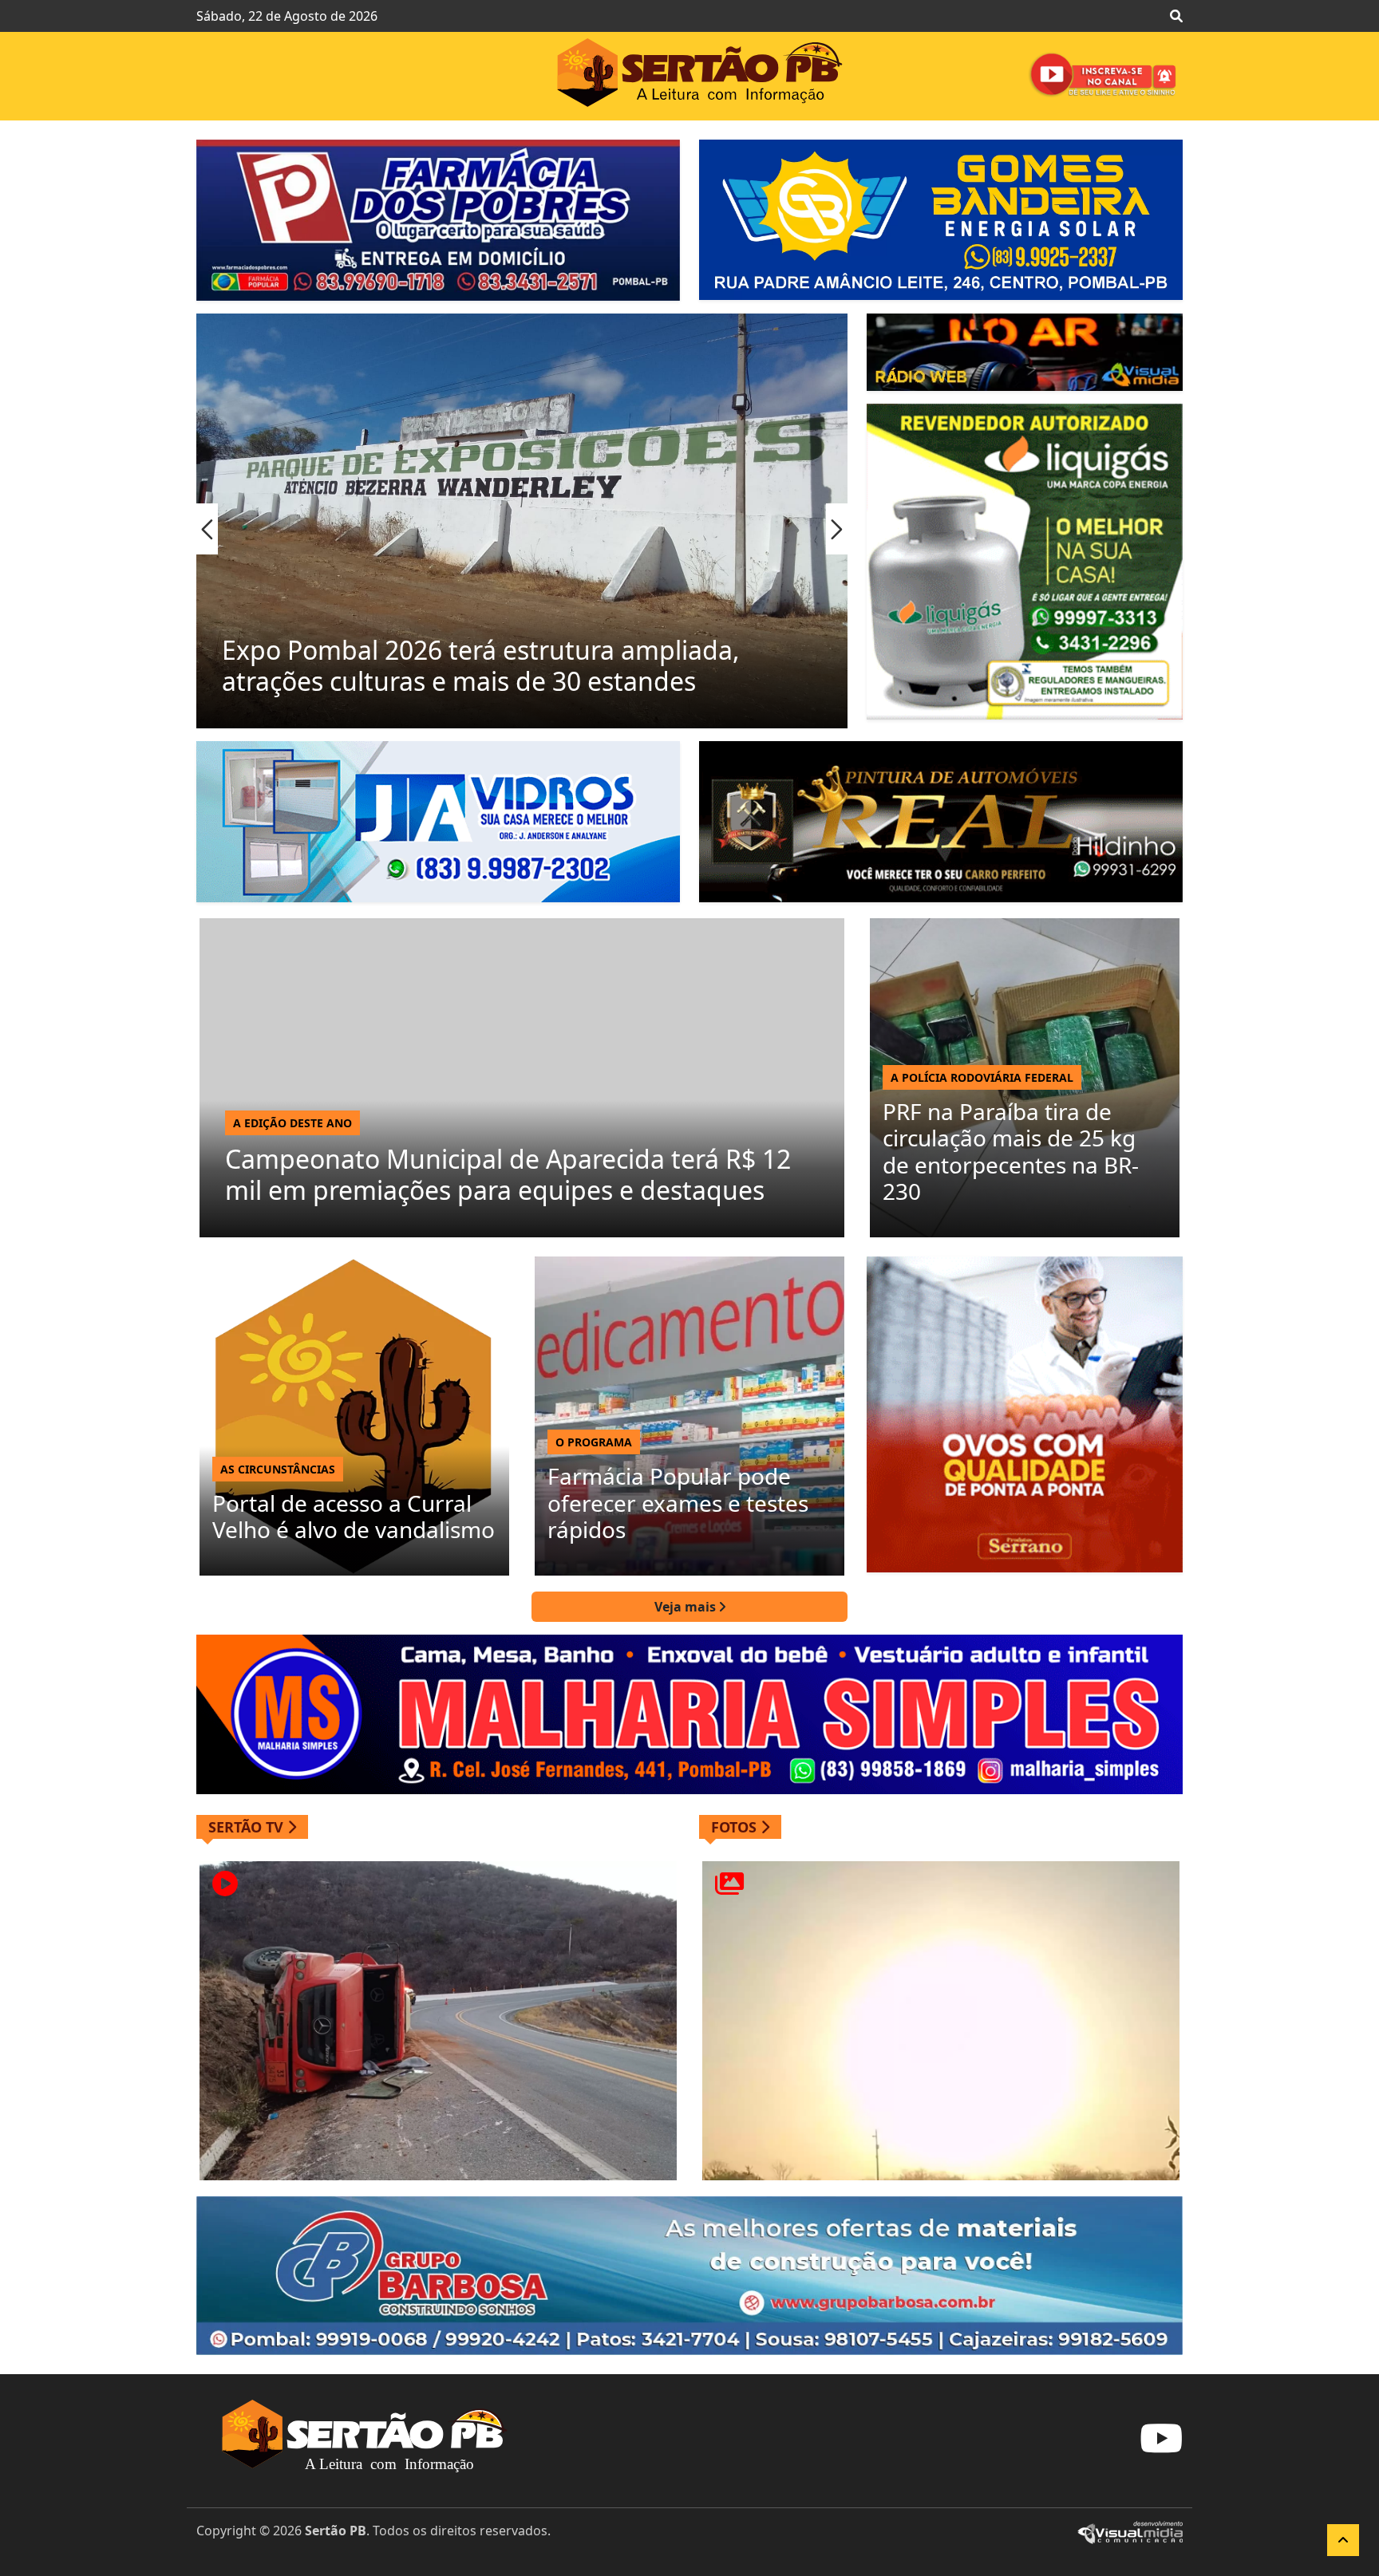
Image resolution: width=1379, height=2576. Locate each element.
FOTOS (736, 1827)
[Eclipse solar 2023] (941, 2021)
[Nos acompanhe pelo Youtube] (1161, 2448)
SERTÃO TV (248, 1827)
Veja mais (687, 1607)
